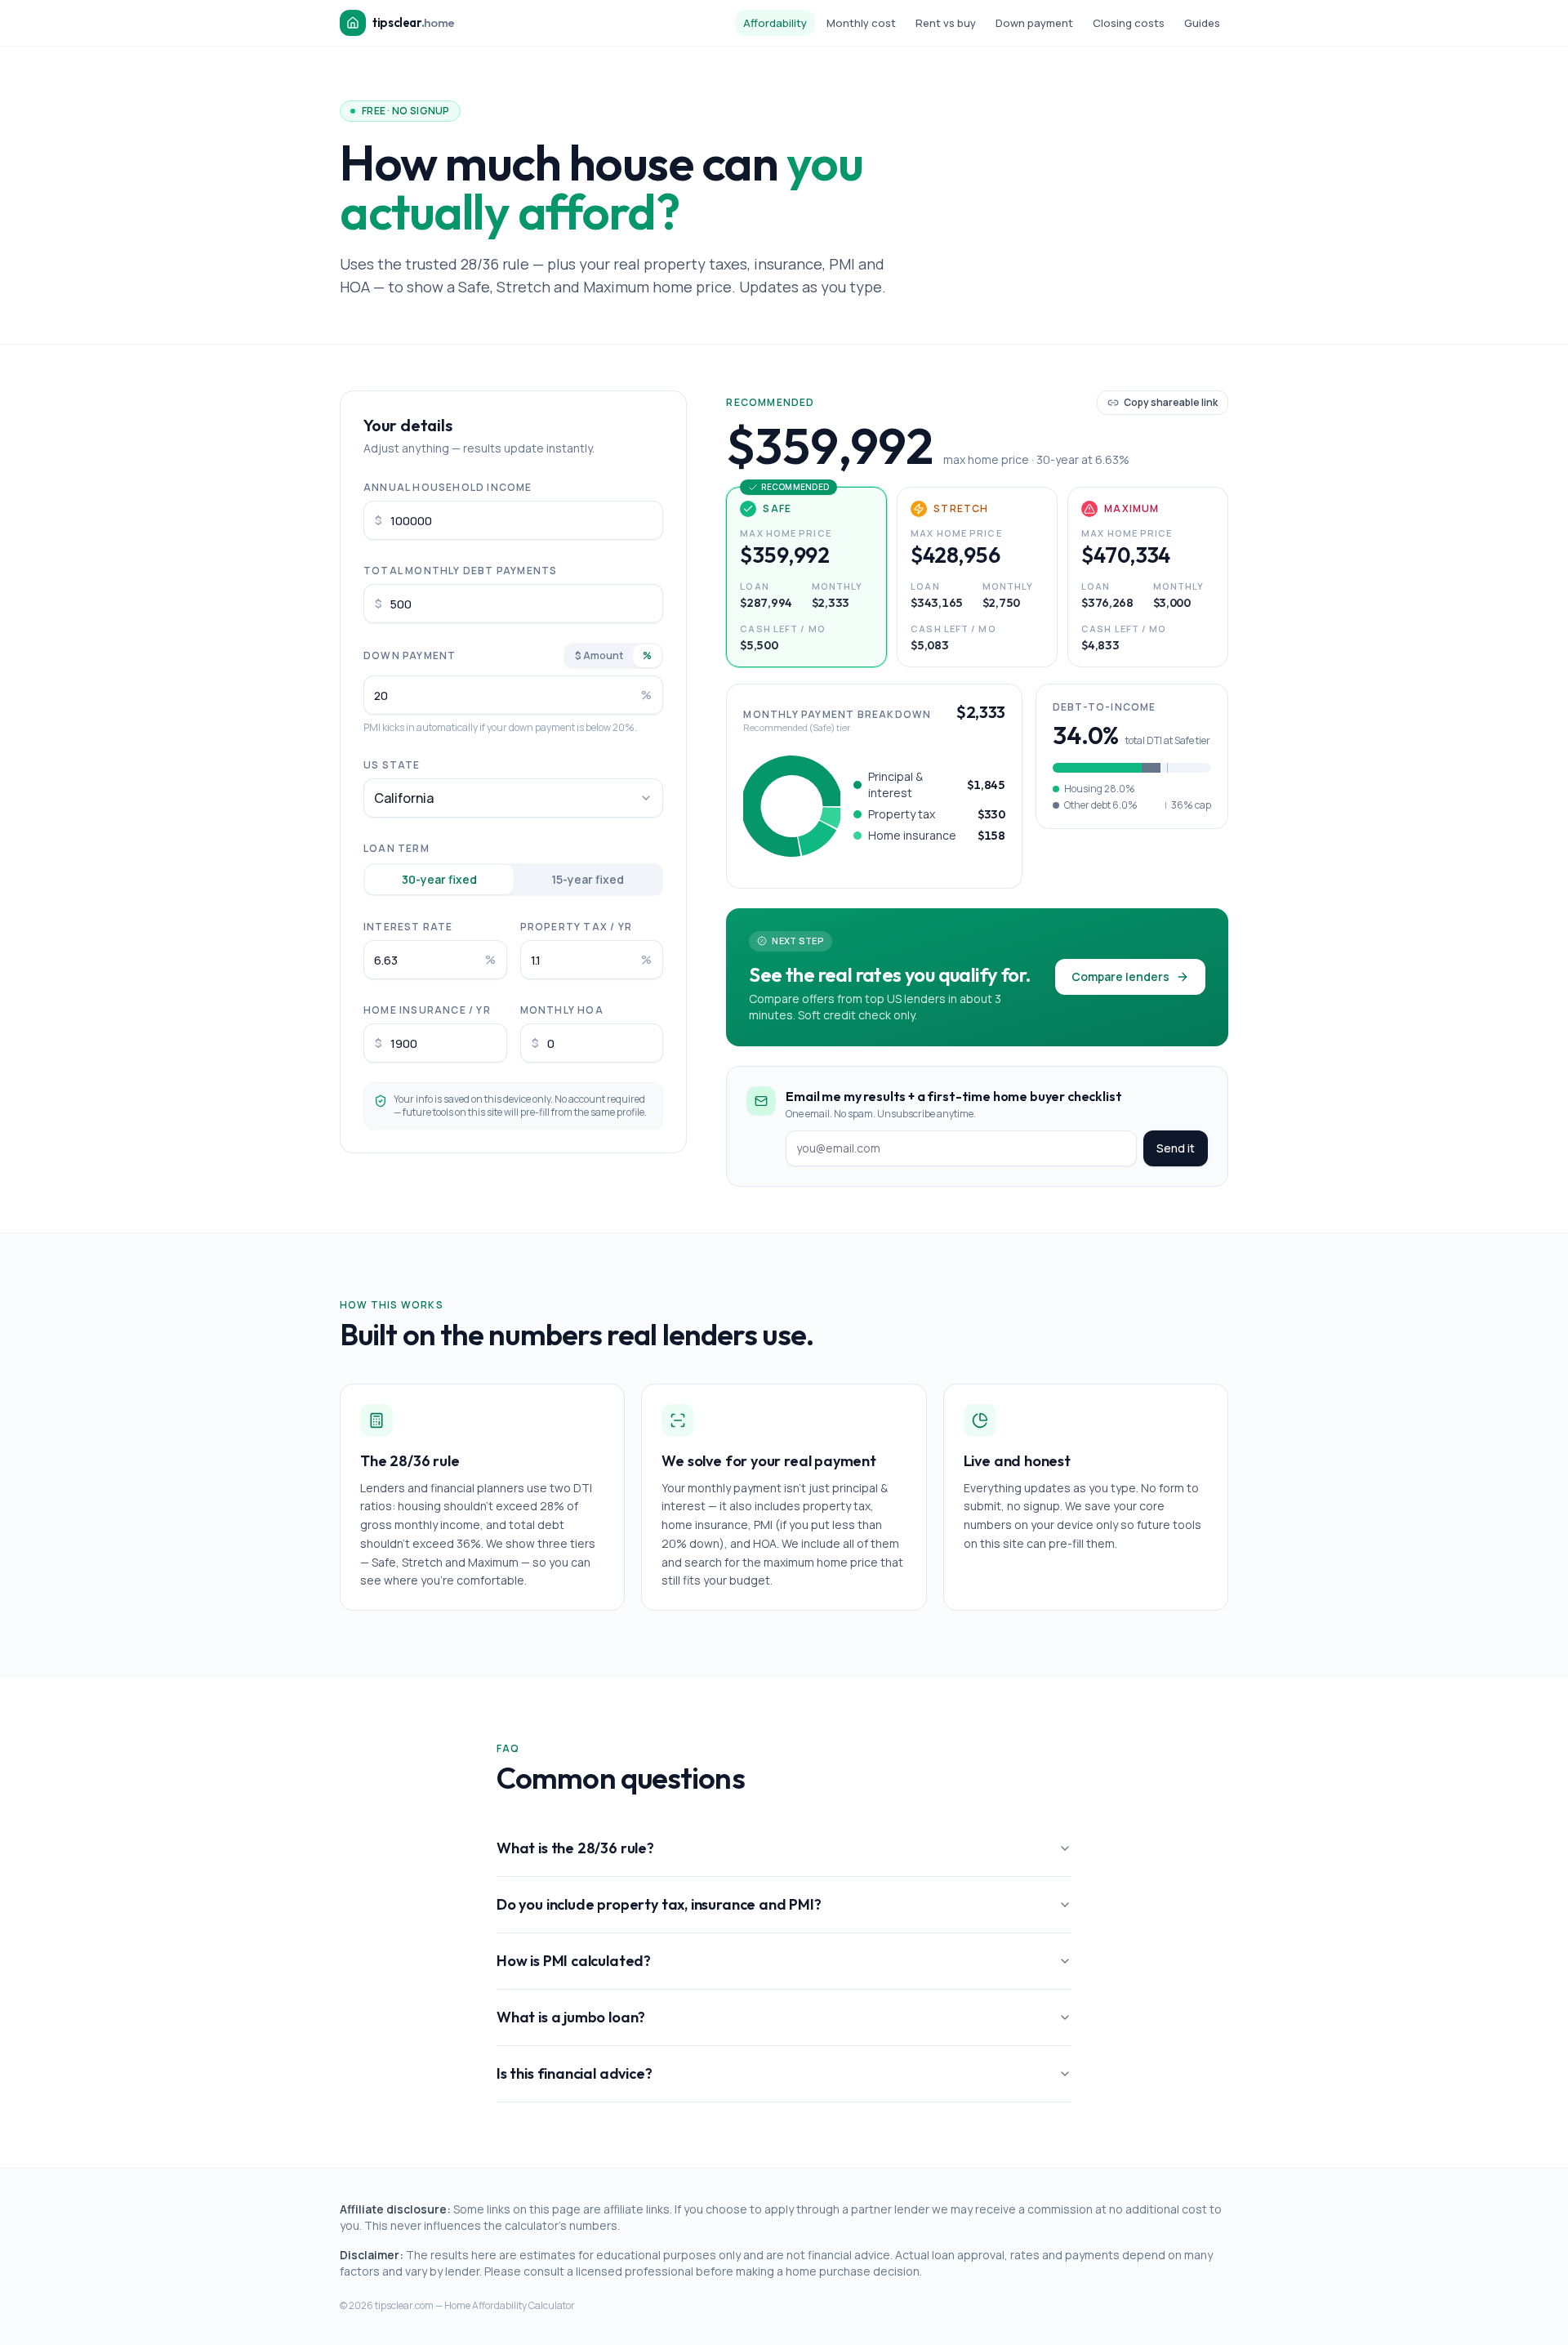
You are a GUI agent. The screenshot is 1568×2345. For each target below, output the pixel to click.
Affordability (775, 23)
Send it (1176, 1148)
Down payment (1034, 23)
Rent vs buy (946, 23)
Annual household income (448, 487)
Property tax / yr (576, 927)
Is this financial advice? (575, 2073)
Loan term (396, 848)
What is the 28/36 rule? (575, 1848)
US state (392, 765)
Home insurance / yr (427, 1010)
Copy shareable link (1171, 402)
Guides (1202, 23)
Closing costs (1129, 23)
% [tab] (647, 655)
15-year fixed (588, 879)
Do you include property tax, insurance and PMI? (659, 1904)
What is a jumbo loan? (571, 2017)
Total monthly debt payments (460, 571)
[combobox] (513, 798)
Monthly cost (861, 23)
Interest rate (408, 927)
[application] (792, 806)
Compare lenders (1120, 976)
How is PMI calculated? (574, 1961)
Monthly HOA (562, 1010)
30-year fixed (439, 879)
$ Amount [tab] (599, 655)
